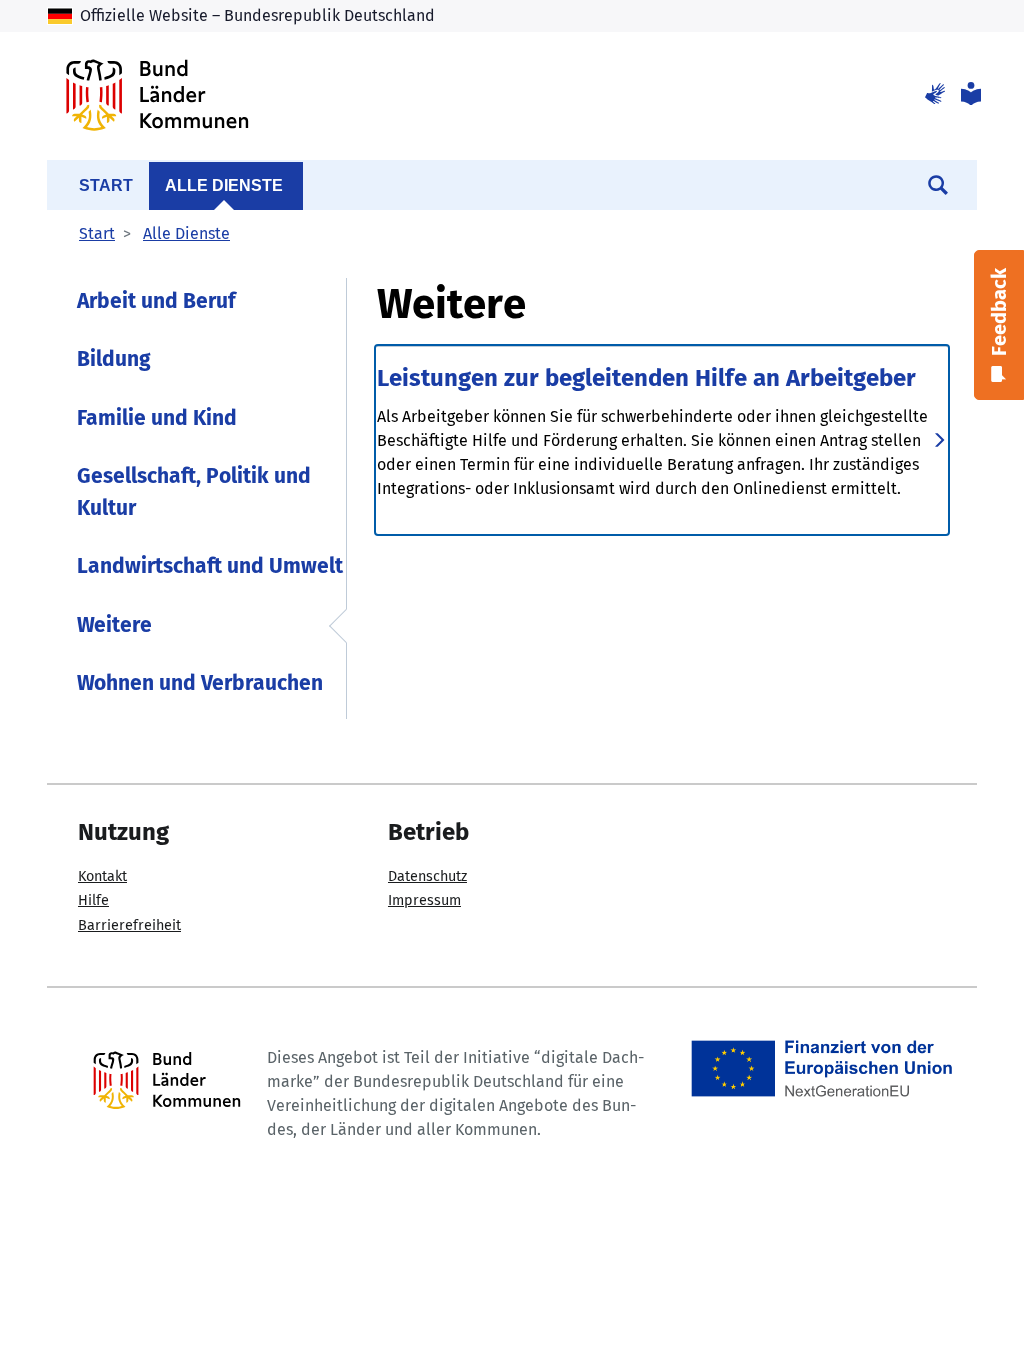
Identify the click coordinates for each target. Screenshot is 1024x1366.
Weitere (114, 625)
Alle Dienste (224, 185)
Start (106, 185)
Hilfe (93, 900)
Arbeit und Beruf (156, 301)
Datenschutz (427, 876)
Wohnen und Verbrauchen (200, 683)
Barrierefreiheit (129, 925)
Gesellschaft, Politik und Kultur (194, 492)
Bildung (114, 359)
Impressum (424, 900)
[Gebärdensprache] (935, 95)
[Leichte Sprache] (969, 95)
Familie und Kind (157, 418)
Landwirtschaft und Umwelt (210, 566)
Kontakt (102, 876)
